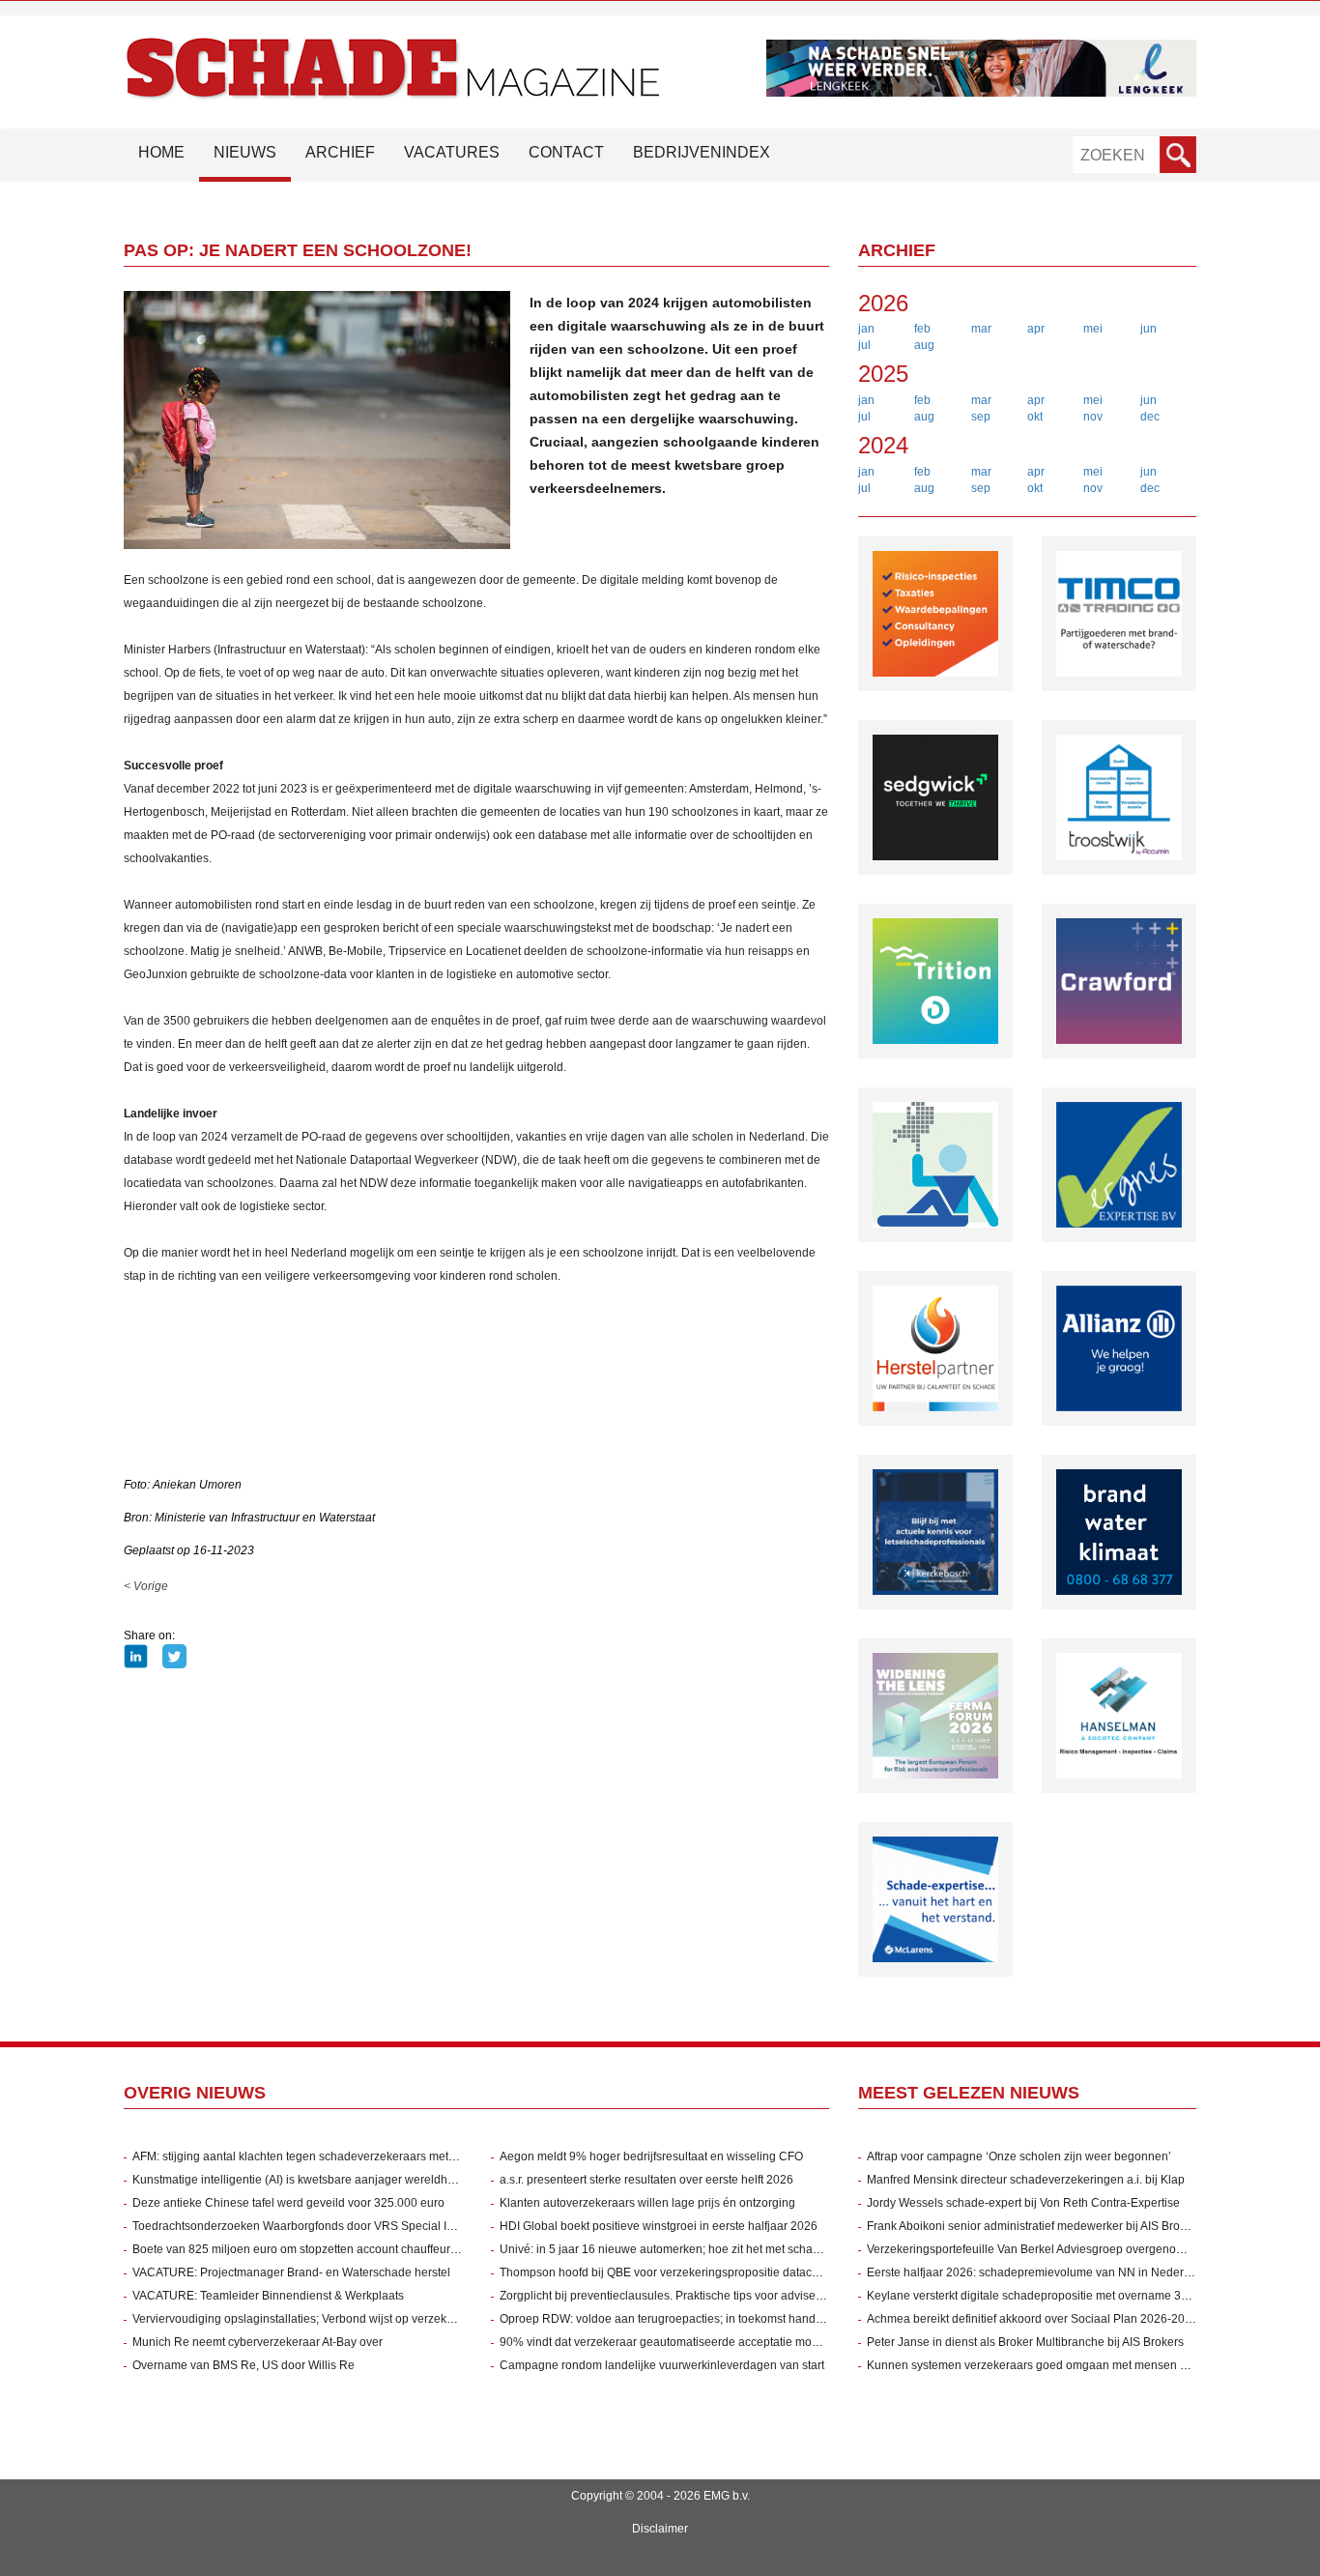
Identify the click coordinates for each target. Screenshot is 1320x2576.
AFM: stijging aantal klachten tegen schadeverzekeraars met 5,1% (305, 2156)
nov (1093, 417)
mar (981, 329)
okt (1035, 417)
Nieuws (245, 152)
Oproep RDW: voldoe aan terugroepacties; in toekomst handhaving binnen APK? (711, 2319)
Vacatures (452, 152)
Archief (340, 152)
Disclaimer (660, 2529)
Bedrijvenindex (702, 152)
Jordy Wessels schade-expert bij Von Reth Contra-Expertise (1023, 2203)
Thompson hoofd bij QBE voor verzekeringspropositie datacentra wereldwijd (699, 2272)
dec (1150, 417)
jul (864, 345)
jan (866, 329)
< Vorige (146, 1586)
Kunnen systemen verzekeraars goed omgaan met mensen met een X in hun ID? (1078, 2365)
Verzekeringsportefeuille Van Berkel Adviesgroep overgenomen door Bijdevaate (1076, 2249)
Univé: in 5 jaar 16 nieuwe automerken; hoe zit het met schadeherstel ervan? (701, 2249)
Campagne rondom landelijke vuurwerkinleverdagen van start (662, 2365)
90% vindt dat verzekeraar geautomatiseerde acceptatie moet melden (682, 2342)
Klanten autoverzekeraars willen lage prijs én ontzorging (647, 2203)
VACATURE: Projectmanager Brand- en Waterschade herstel (291, 2272)
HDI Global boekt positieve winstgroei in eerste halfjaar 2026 (659, 2226)
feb (922, 329)
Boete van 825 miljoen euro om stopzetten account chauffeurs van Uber (320, 2249)
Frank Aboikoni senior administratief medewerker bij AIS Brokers (1034, 2226)
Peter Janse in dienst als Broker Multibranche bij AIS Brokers (1025, 2342)
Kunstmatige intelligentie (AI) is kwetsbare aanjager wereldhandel (305, 2180)
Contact (566, 152)
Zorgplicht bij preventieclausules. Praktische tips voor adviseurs (666, 2296)
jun (1148, 329)
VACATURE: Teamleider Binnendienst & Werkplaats (268, 2296)
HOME (161, 152)
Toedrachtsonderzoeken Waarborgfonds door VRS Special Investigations (324, 2226)
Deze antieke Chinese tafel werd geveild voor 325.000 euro (288, 2203)
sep (981, 417)
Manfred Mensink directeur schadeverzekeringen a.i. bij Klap (1026, 2180)
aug (924, 345)
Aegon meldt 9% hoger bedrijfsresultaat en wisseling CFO (651, 2156)
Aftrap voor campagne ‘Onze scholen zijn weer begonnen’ (1019, 2156)
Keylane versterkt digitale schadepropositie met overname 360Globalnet (1056, 2296)
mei (1093, 329)
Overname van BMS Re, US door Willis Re (244, 2365)
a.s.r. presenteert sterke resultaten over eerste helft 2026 (646, 2180)
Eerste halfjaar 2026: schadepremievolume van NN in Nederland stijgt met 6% (1072, 2272)
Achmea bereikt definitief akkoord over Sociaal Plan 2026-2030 (1033, 2319)
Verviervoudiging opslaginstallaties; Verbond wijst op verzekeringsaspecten (330, 2319)
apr (1036, 329)
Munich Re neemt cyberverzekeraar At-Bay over (258, 2342)
